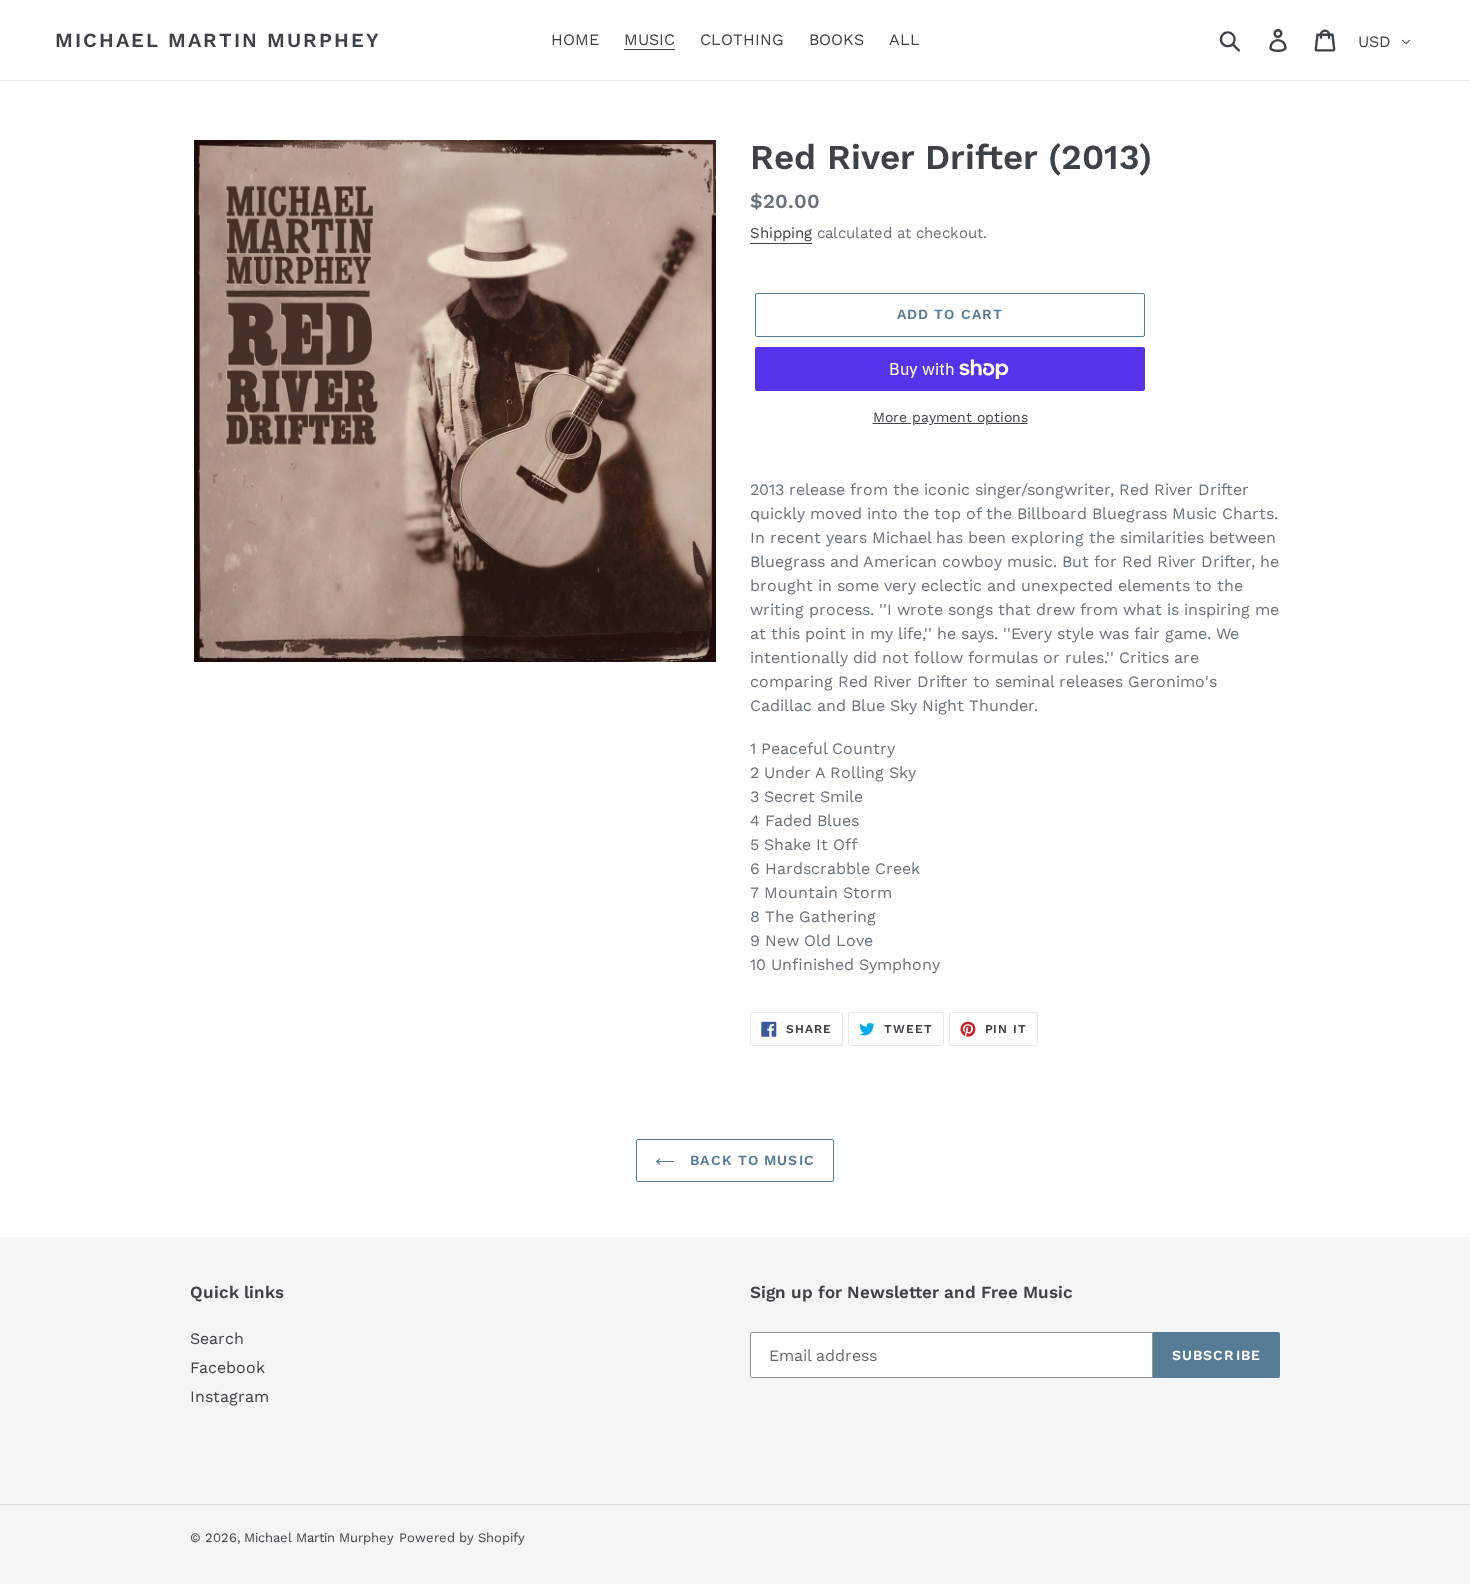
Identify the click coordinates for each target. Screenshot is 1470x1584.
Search (217, 1338)
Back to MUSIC (750, 1160)
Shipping (781, 233)
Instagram (229, 1396)
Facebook (227, 1367)
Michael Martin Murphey (218, 40)
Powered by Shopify (462, 1537)
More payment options (950, 417)
